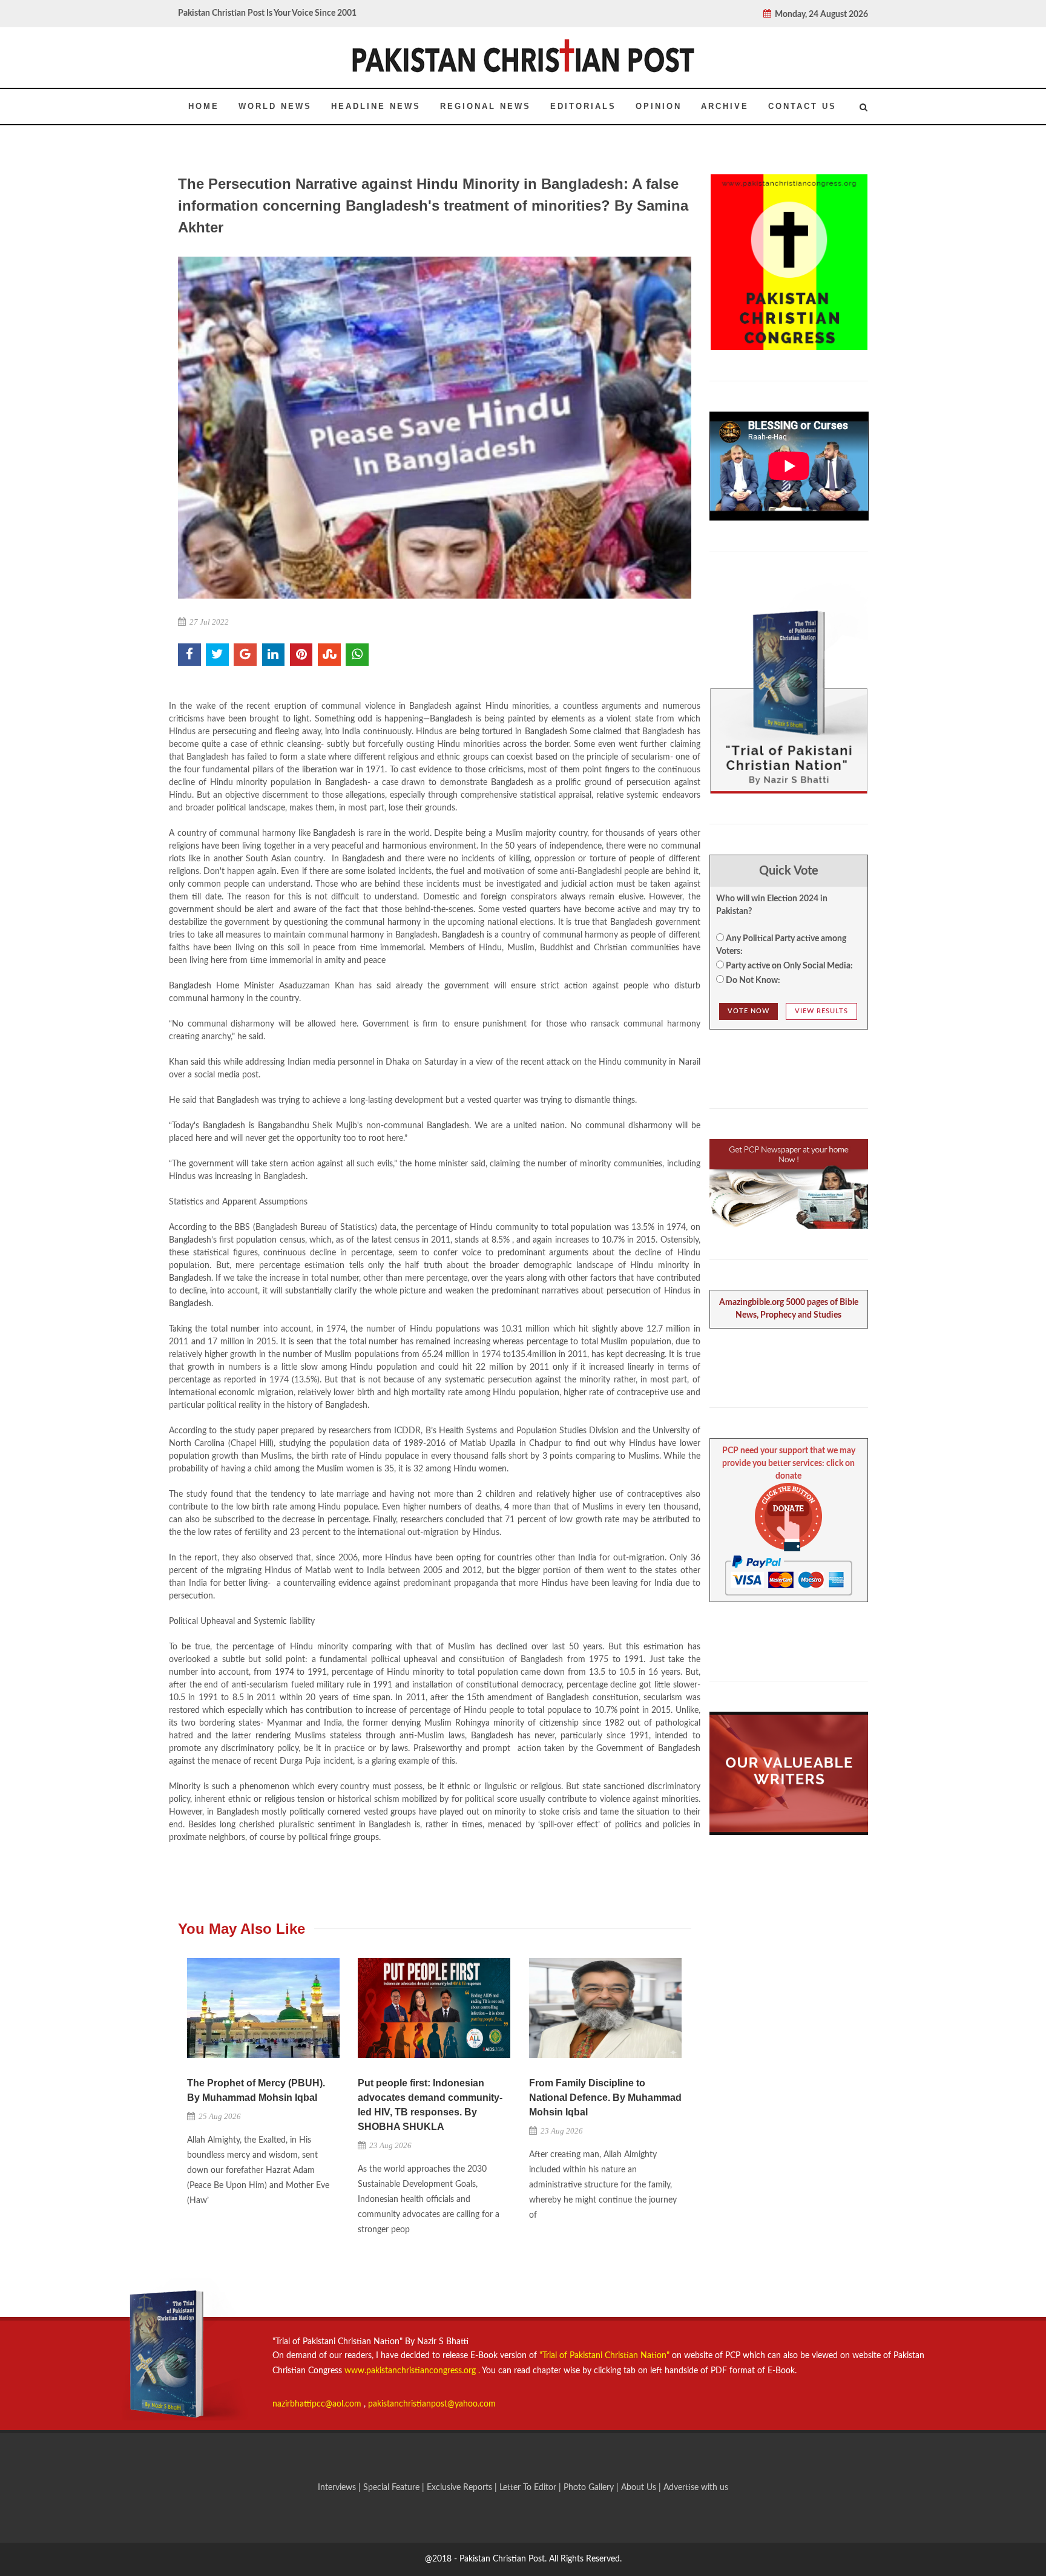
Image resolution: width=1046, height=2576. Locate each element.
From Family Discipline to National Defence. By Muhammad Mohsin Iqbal (605, 2098)
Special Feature (393, 2488)
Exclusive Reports (461, 2488)
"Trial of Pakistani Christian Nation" (606, 2356)
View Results (821, 1011)
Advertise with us (696, 2488)
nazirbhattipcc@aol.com (318, 2404)
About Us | (642, 2488)
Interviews (338, 2488)
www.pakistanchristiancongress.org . (411, 2371)
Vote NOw (748, 1011)
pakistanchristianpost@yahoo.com (432, 2404)
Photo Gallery (589, 2488)
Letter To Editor (529, 2488)
